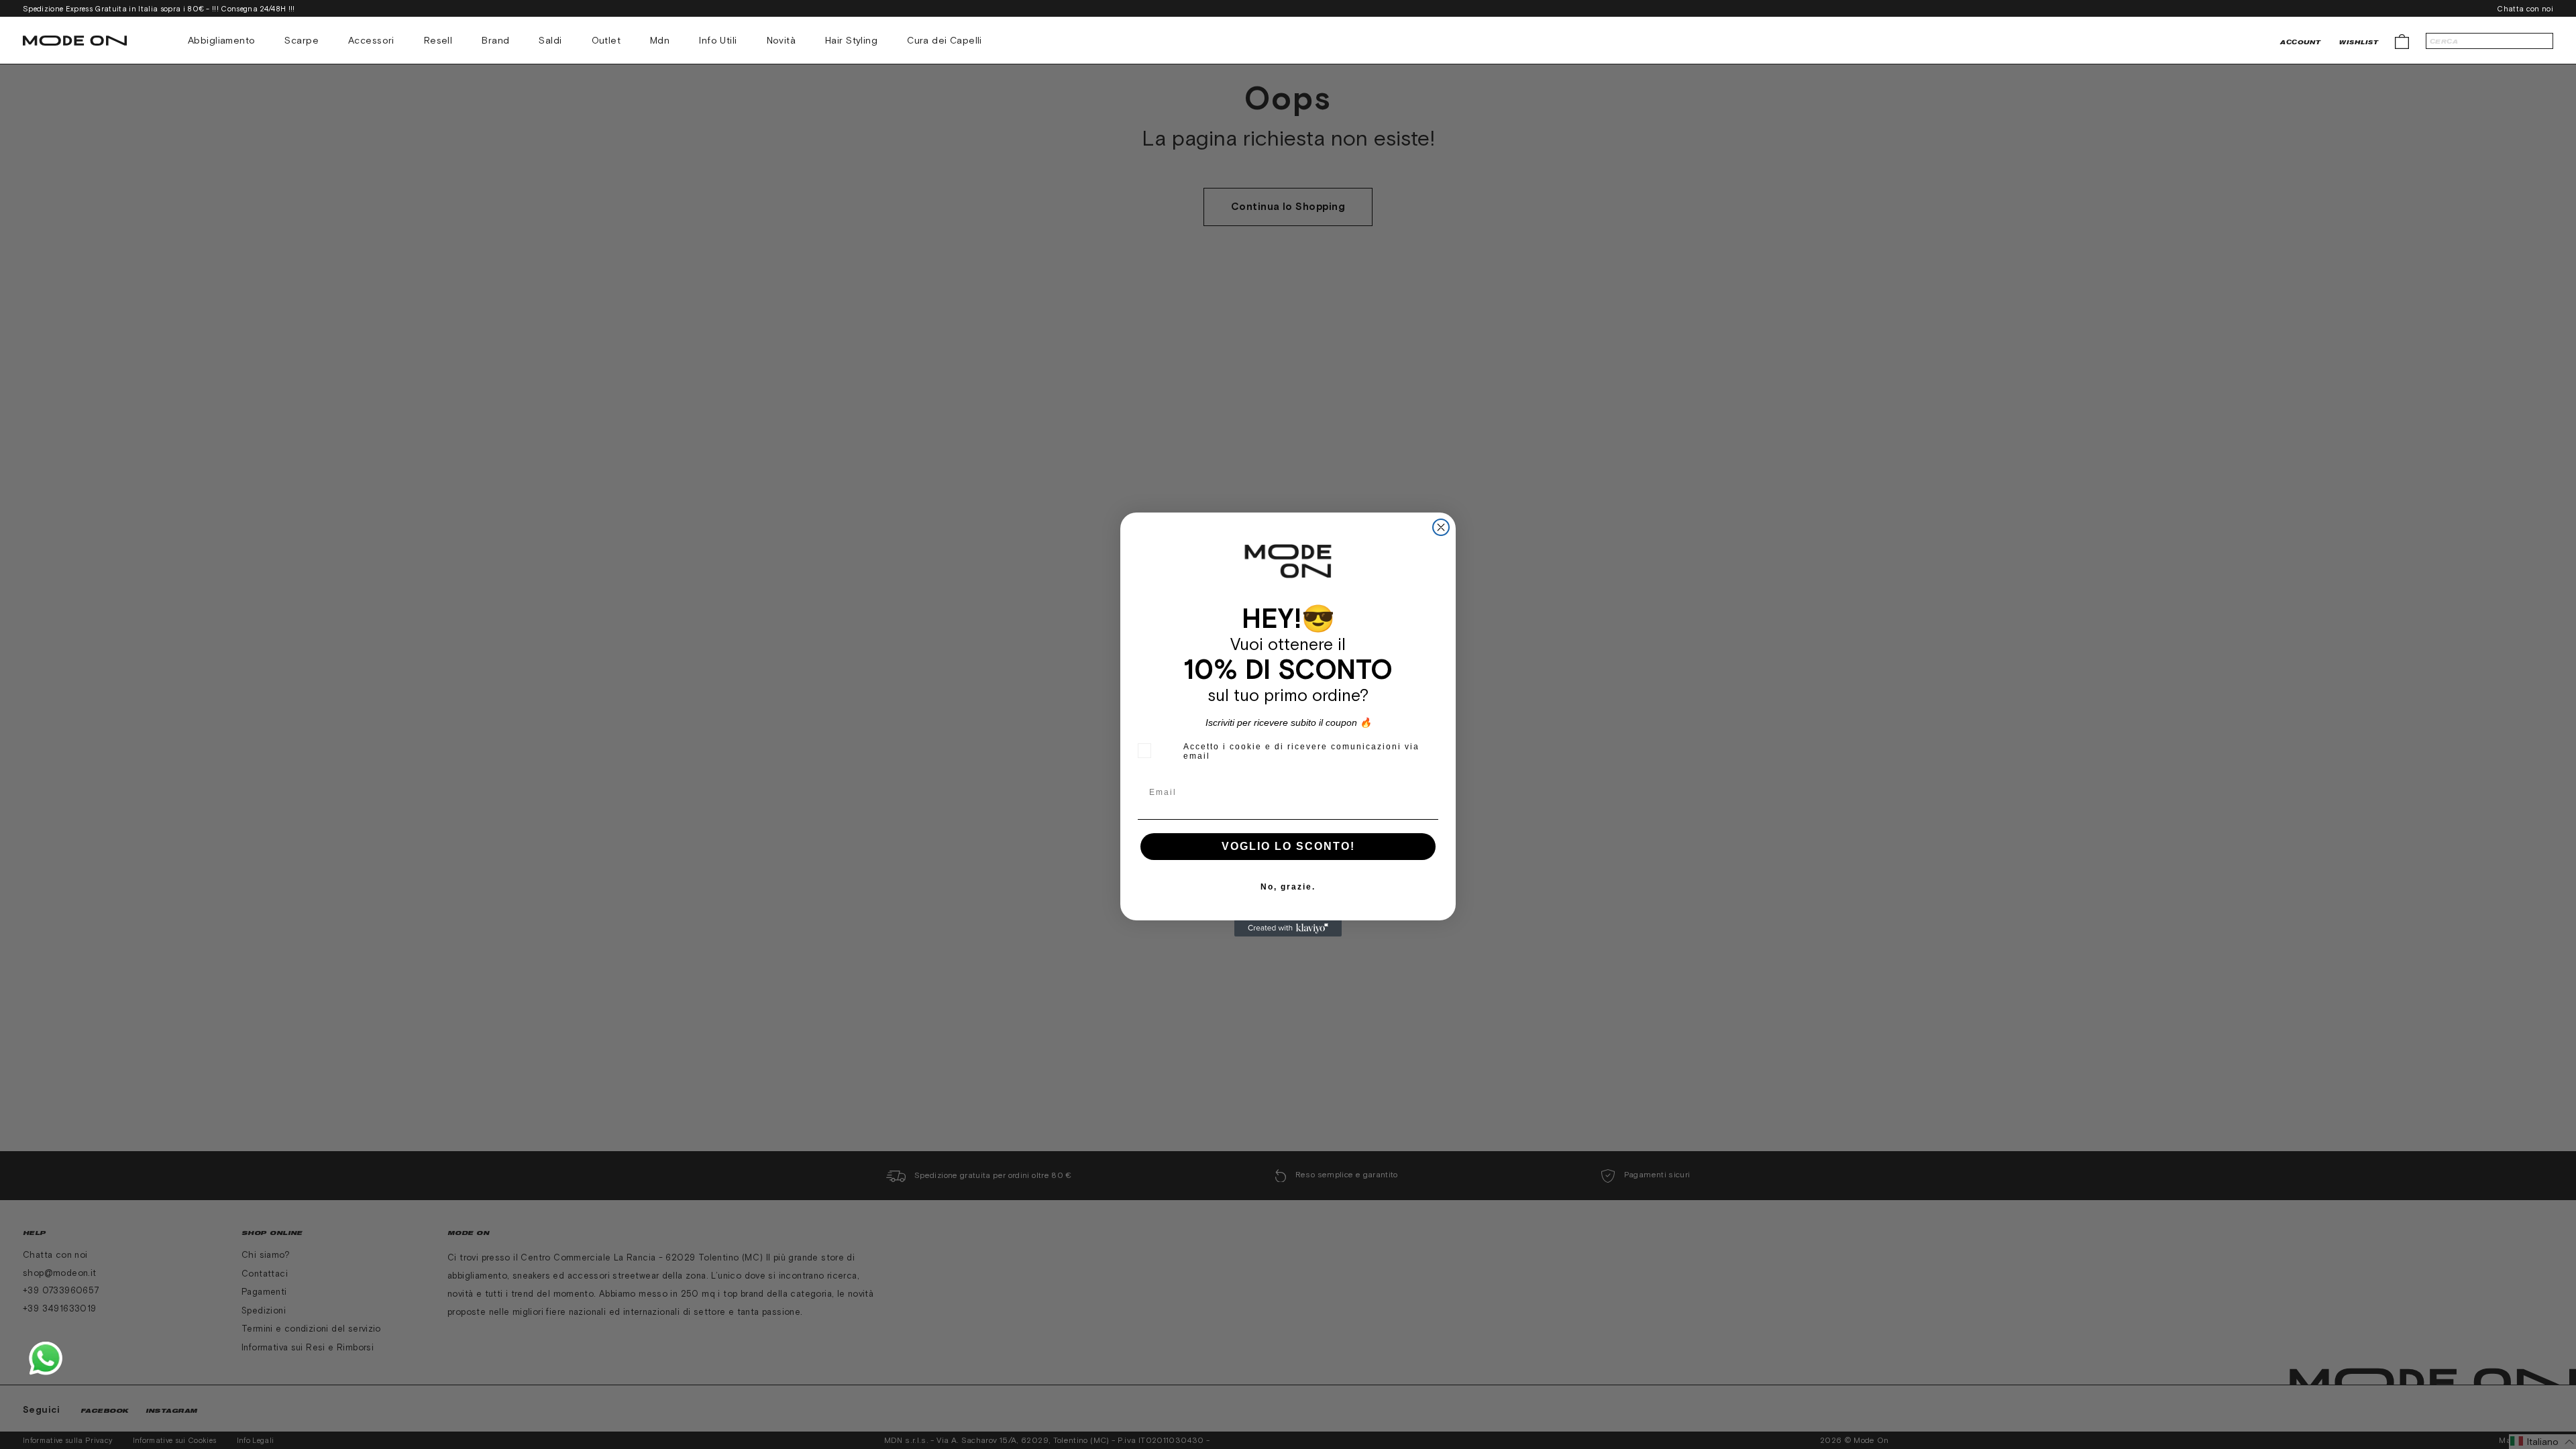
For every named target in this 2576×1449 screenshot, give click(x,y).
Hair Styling (851, 40)
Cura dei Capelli (945, 40)
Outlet (606, 40)
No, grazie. (1288, 887)
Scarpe (302, 40)
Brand (495, 40)
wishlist (2359, 42)
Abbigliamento (221, 40)
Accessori (371, 40)
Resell (438, 40)
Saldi (550, 40)
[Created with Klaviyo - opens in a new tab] (1288, 928)
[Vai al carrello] (2402, 41)
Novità (782, 40)
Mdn (660, 40)
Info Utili (718, 40)
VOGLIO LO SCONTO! (1288, 846)
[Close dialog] (1441, 527)
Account (2300, 42)
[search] (2489, 41)
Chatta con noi (2525, 9)
